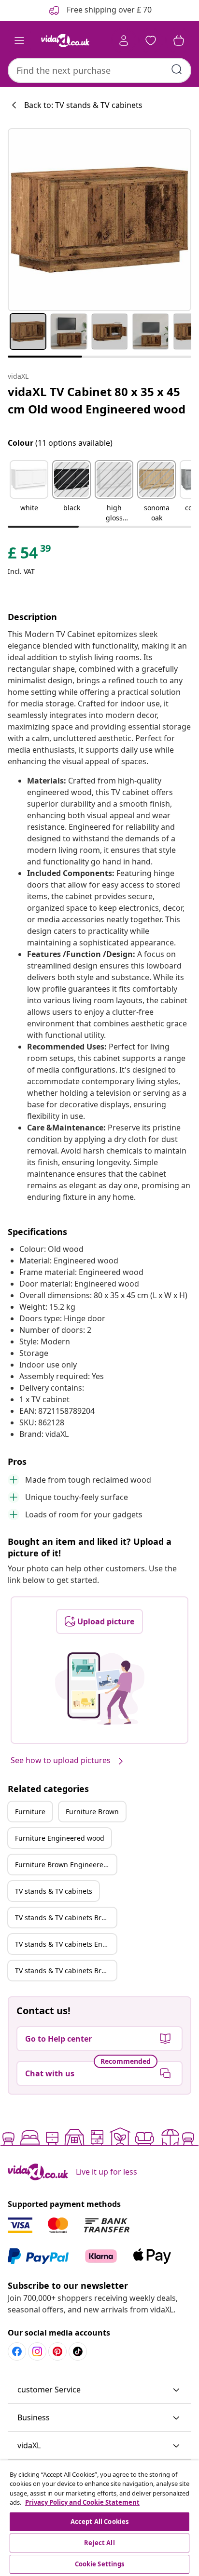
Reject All (99, 2543)
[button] (29, 492)
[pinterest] (57, 2351)
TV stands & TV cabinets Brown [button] (65, 1918)
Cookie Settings (100, 2564)
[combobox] (99, 70)
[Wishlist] (151, 40)
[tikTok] (78, 2351)
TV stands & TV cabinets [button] (54, 1891)
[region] (99, 2518)
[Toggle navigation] (19, 40)
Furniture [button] (30, 1812)
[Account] (124, 40)
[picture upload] (100, 1688)
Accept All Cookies (99, 2522)
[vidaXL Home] (65, 40)
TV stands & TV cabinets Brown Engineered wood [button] (66, 1971)
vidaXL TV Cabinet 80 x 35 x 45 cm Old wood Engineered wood (97, 400)
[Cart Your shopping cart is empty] (179, 40)
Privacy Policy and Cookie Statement (82, 2502)
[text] (30, 555)
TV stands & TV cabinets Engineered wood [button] (66, 1944)
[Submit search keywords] (177, 69)
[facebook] (17, 2351)
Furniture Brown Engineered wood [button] (66, 1865)
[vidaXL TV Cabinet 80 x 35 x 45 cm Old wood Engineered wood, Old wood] (99, 220)
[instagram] (37, 2351)
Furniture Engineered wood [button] (60, 1838)
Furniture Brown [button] (92, 1812)
